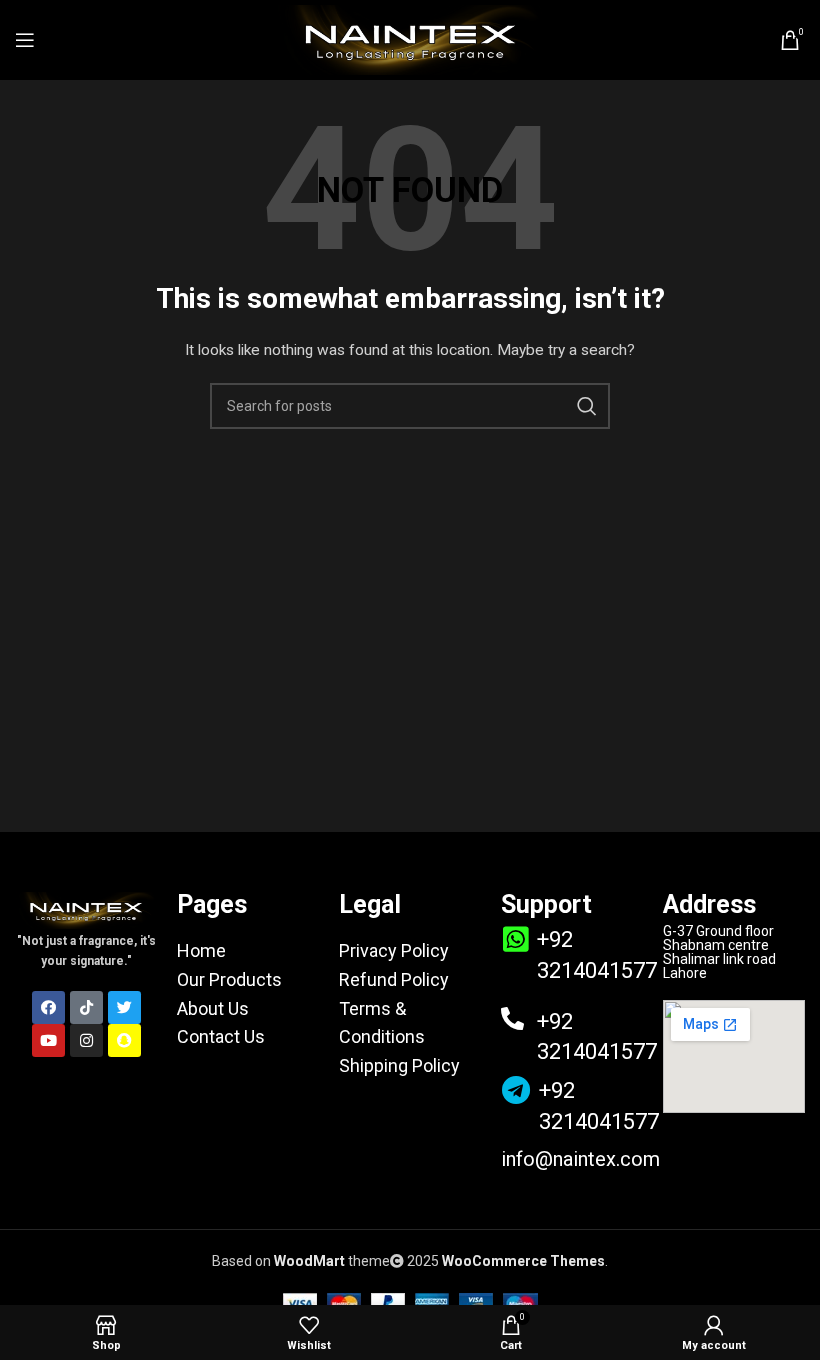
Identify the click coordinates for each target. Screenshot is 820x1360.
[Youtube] (48, 1040)
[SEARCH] (587, 406)
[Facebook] (48, 1007)
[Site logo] (410, 39)
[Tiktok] (86, 1007)
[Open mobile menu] (25, 40)
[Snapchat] (124, 1040)
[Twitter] (124, 1007)
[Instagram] (86, 1040)
